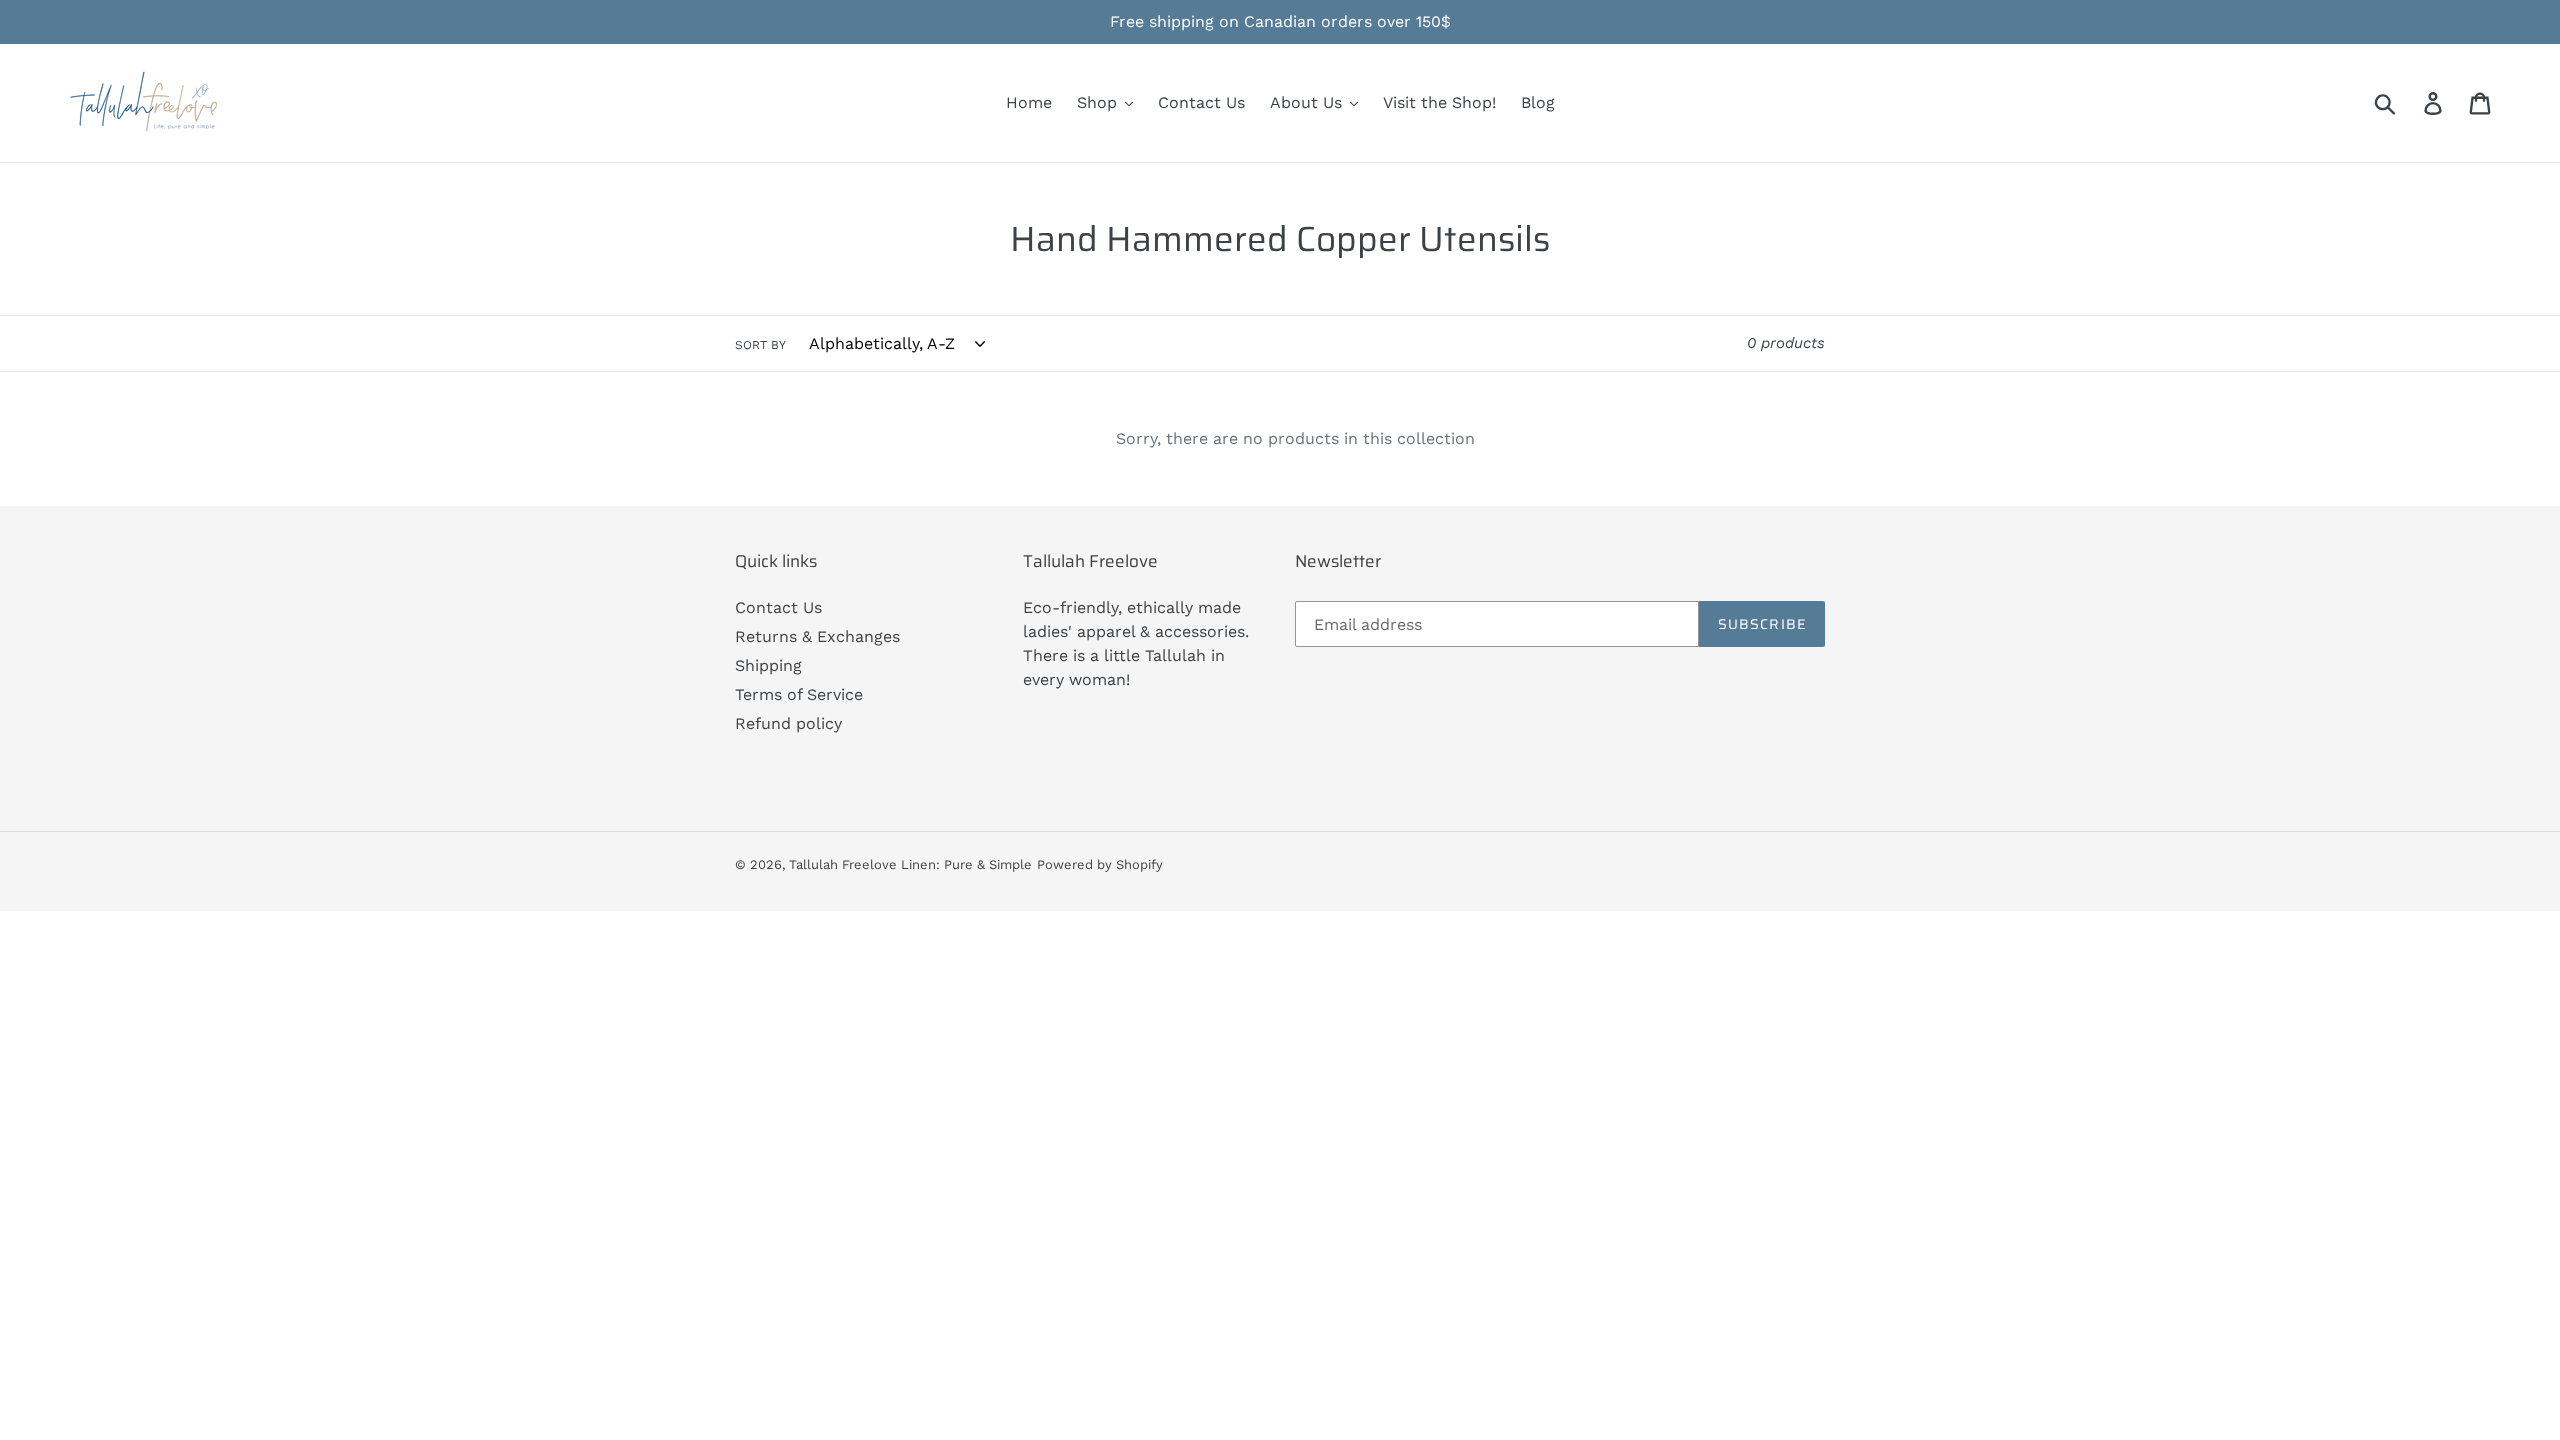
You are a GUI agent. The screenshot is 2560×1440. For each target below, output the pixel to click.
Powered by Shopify (1100, 864)
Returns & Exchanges (817, 636)
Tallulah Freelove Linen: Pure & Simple (910, 864)
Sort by (760, 345)
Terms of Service (799, 694)
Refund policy (788, 723)
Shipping (768, 665)
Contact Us (778, 607)
